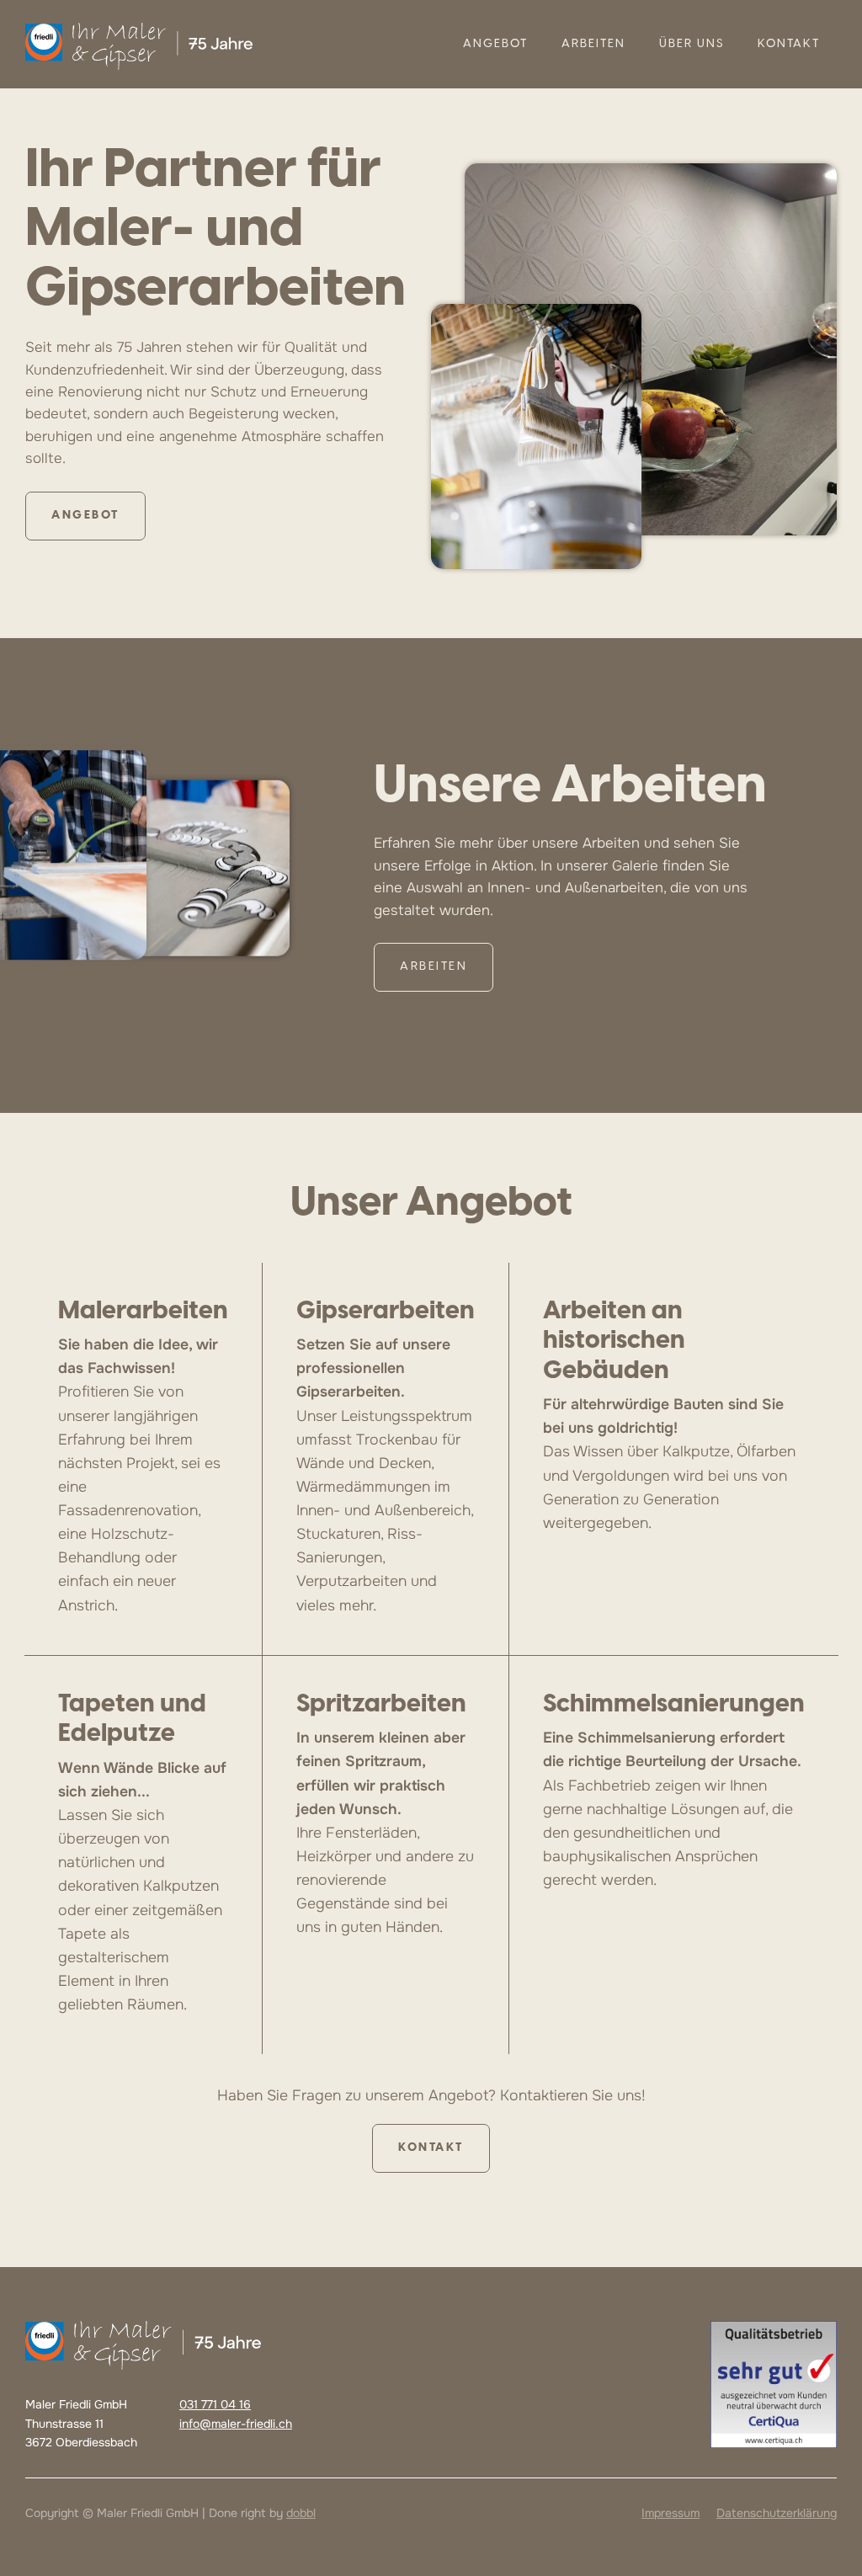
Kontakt (789, 44)
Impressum (670, 2513)
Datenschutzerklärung (777, 2513)
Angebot (85, 516)
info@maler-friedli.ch (236, 2424)
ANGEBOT (495, 44)
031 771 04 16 (215, 2404)
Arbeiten (593, 44)
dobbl (301, 2513)
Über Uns (692, 44)
